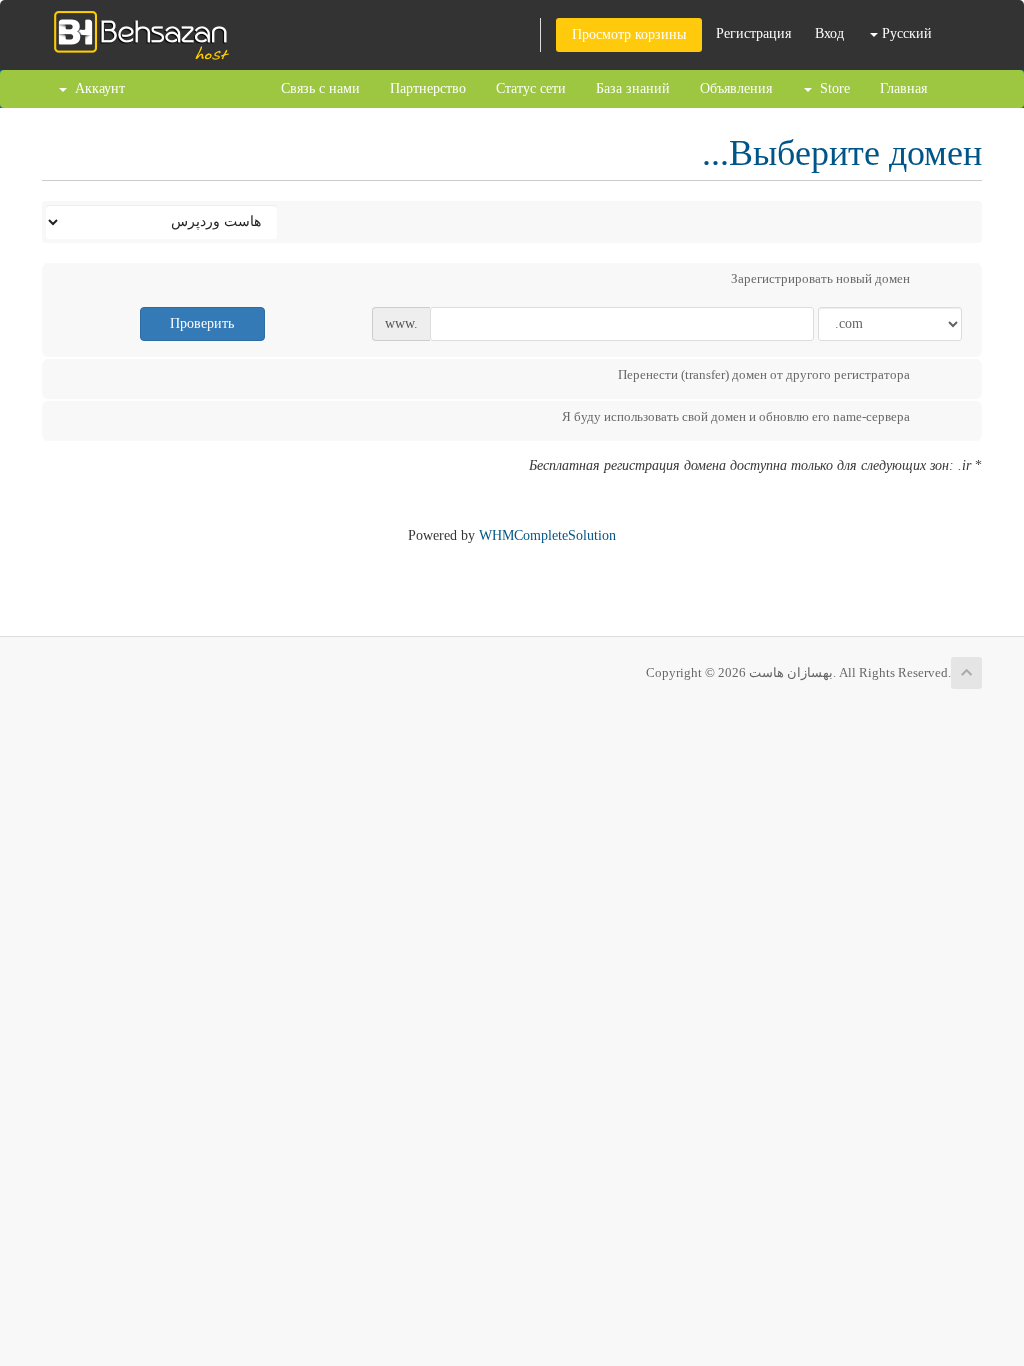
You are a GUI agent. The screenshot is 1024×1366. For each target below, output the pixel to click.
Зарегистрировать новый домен (820, 278)
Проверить (202, 323)
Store (831, 88)
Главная (903, 88)
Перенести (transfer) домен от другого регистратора (764, 374)
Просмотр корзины (629, 34)
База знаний (633, 88)
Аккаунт (96, 88)
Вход (829, 33)
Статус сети (531, 88)
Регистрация (753, 33)
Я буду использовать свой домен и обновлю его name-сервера (736, 416)
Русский (905, 33)
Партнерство (428, 88)
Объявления (736, 88)
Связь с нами (320, 88)
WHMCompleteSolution (547, 535)
